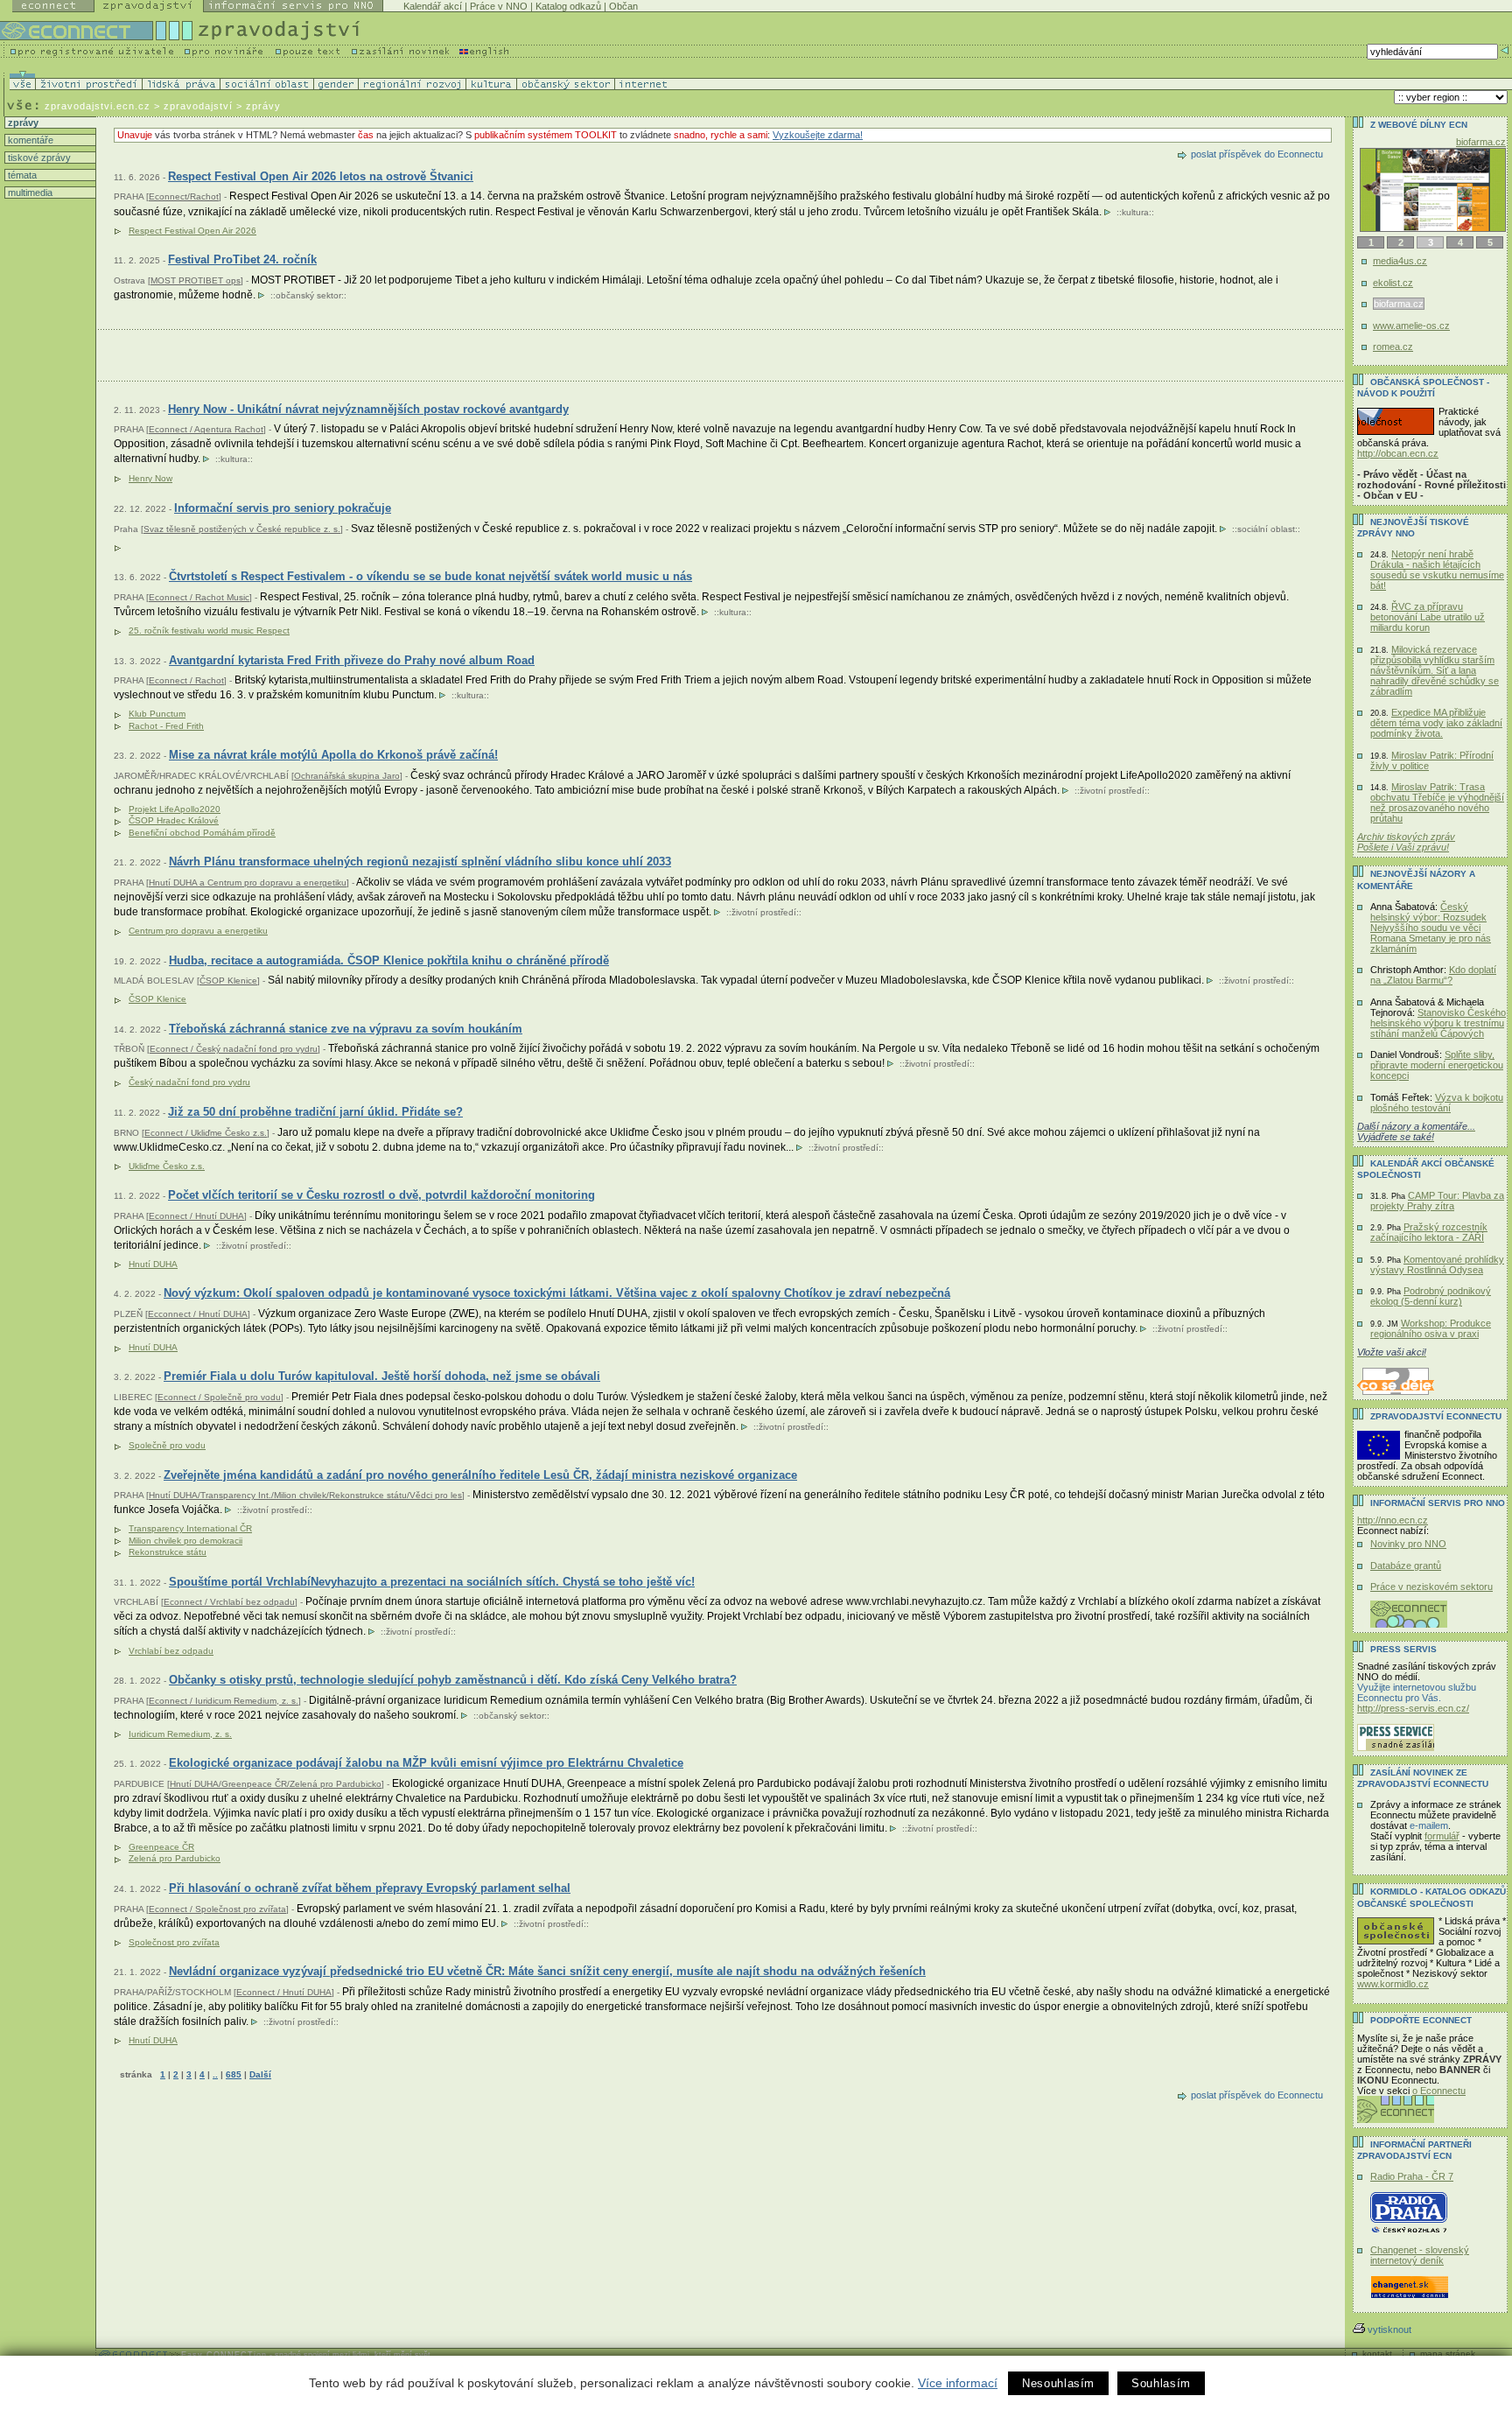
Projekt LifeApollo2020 (175, 809)
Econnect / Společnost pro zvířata (217, 1909)
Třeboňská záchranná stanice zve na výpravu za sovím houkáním (346, 1029)
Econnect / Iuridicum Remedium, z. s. (224, 1701)
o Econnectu (1439, 2091)
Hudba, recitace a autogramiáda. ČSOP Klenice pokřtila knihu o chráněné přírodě (389, 960)
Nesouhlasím (1058, 2383)
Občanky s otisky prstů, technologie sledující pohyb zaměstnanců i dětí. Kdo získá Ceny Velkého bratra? (453, 1680)
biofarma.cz (1398, 304)
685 (234, 2074)
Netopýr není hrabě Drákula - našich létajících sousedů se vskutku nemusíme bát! (1437, 570)
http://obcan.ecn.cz (1398, 453)
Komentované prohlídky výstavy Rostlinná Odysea (1437, 1265)
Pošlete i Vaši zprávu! (1403, 847)
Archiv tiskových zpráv (1406, 837)
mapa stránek (1448, 2354)
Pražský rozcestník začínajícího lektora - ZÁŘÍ (1429, 1232)
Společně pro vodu (167, 1445)
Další (260, 2074)
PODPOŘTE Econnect (1421, 2020)
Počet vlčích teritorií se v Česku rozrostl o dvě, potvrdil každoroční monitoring (381, 1195)
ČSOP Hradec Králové (174, 820)
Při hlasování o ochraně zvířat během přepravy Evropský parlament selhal (370, 1888)
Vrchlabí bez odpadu (171, 1651)
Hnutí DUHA (153, 1264)
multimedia (29, 193)
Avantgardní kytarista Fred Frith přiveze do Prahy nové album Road (352, 660)
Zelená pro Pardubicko (175, 1858)
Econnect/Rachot (184, 196)
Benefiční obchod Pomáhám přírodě (202, 833)
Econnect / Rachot (186, 680)
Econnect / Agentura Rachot (206, 429)
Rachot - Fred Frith (166, 726)
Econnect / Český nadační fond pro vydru (234, 1049)
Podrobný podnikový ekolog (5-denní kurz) (1431, 1296)
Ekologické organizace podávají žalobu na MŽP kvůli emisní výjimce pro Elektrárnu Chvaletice (426, 1763)
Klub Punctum (157, 714)
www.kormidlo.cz (1393, 1984)
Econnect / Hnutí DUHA (196, 1216)
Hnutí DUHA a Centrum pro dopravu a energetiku (248, 883)
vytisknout (1389, 2329)
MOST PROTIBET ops (196, 280)
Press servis (1403, 1649)
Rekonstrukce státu (168, 1552)
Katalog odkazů (568, 6)
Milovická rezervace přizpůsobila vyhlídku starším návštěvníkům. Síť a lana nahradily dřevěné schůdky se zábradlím (1435, 670)
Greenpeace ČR (161, 1847)
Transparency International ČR (190, 1528)
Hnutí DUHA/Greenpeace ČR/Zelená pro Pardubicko (276, 1784)
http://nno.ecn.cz (1393, 1520)
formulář (1442, 1836)
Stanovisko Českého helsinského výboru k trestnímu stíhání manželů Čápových (1438, 1023)
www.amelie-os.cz (1412, 326)
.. (215, 2074)
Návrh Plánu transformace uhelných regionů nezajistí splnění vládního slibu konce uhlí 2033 (420, 862)
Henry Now (150, 478)
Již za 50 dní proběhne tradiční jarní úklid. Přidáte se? (315, 1112)
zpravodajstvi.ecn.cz (98, 106)
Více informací (958, 2383)
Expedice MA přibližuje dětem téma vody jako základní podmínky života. (1436, 723)
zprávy (22, 123)
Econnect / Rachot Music (199, 597)
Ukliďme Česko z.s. (167, 1166)
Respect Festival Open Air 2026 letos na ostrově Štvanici (321, 176)
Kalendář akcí (433, 6)
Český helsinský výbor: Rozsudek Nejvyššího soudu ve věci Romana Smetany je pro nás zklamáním (1431, 928)
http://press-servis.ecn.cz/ (1413, 1708)
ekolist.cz (1393, 283)
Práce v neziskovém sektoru (1431, 1587)
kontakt (1377, 2354)
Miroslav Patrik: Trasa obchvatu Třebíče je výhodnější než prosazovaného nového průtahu (1437, 802)
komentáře (29, 140)
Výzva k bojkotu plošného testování (1437, 1103)
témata (21, 175)
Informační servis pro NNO (1438, 1503)
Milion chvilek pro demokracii (185, 1541)
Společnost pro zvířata (174, 1942)
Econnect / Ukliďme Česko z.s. (206, 1133)
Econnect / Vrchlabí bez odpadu (229, 1602)
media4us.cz (1400, 261)
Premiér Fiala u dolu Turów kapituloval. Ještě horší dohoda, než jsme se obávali (382, 1376)
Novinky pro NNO (1408, 1544)
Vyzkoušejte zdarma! (818, 135)
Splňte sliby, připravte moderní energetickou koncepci (1437, 1065)
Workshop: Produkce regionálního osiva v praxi (1431, 1328)
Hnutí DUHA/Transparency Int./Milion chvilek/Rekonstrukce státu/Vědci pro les (305, 1495)
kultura (1135, 212)
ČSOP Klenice (228, 981)
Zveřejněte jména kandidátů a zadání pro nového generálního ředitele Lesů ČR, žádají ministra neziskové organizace (480, 1475)
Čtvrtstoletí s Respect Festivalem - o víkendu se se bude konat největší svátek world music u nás (430, 576)
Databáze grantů (1406, 1566)
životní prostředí (1112, 791)
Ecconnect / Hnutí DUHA (198, 1314)
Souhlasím (1161, 2383)
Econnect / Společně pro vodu (219, 1397)
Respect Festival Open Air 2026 (192, 231)
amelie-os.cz (1479, 142)
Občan (623, 6)
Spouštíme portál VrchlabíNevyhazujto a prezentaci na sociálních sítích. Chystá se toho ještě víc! (432, 1582)
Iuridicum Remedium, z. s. (180, 1734)
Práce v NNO (499, 6)
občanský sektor (308, 295)
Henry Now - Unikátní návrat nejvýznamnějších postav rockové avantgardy (368, 409)
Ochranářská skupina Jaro (347, 776)
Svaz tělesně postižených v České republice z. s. (242, 529)
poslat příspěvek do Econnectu (1257, 154)
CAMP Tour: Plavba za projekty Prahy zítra (1437, 1201)
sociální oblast (1266, 529)
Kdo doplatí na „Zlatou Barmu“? (1433, 975)
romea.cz (1393, 347)
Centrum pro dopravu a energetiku (198, 931)
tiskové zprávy (38, 158)
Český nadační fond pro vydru (189, 1082)
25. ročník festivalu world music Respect (209, 631)
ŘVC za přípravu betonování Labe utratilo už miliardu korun (1428, 617)
